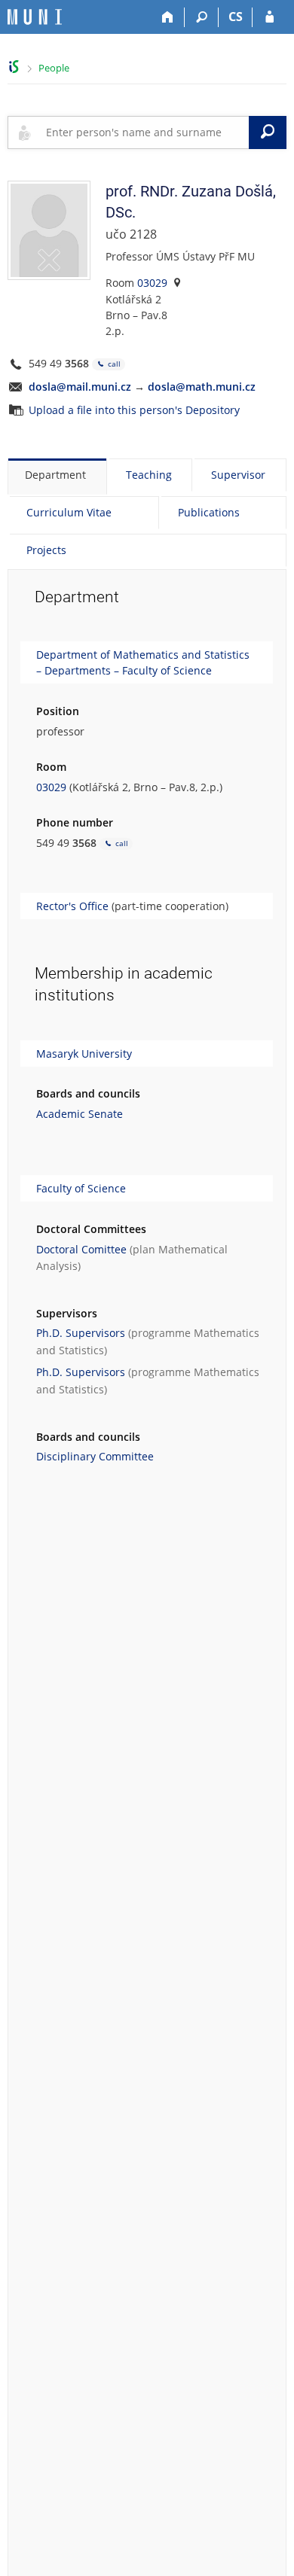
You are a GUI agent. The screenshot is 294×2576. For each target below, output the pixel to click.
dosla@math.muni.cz (202, 387)
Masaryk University (84, 1054)
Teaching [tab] (149, 475)
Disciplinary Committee (95, 1456)
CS (236, 17)
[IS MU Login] (269, 17)
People (54, 68)
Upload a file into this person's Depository (134, 410)
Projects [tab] (46, 550)
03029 (152, 283)
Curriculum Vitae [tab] (69, 512)
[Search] (202, 17)
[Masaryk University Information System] (35, 17)
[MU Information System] (14, 67)
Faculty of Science (81, 1188)
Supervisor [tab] (238, 475)
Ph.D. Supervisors (81, 1333)
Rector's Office (72, 906)
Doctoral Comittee (81, 1249)
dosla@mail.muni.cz (80, 387)
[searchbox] (144, 132)
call (113, 364)
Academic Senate (80, 1114)
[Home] (168, 17)
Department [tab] (55, 475)
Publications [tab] (209, 512)
